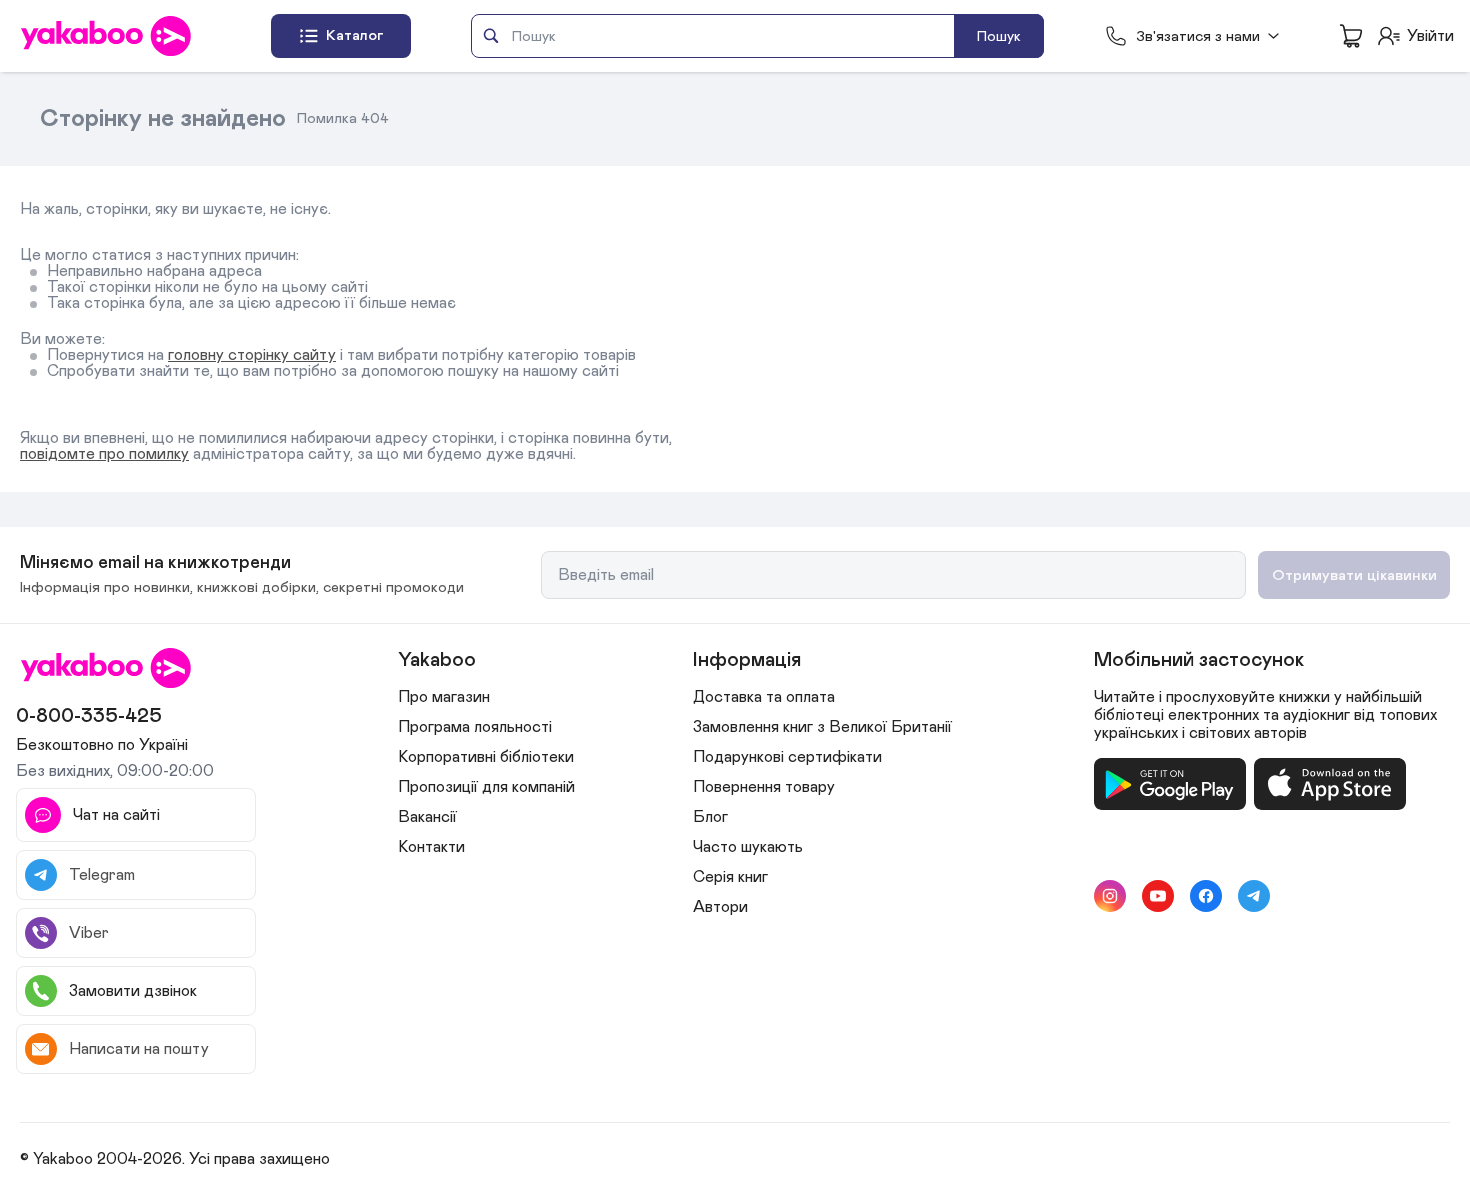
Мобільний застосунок (1199, 660)
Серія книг (730, 877)
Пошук (999, 36)
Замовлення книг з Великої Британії (822, 727)
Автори (720, 907)
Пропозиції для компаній (486, 787)
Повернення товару (764, 787)
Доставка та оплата (764, 697)
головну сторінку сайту (252, 355)
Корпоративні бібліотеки (486, 757)
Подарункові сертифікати (787, 757)
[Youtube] (1158, 896)
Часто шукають (748, 847)
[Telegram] (1254, 896)
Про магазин (444, 697)
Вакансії (427, 817)
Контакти (431, 847)
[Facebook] (1206, 896)
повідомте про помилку (104, 454)
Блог (710, 817)
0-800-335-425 (89, 716)
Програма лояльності (475, 727)
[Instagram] (1110, 896)
